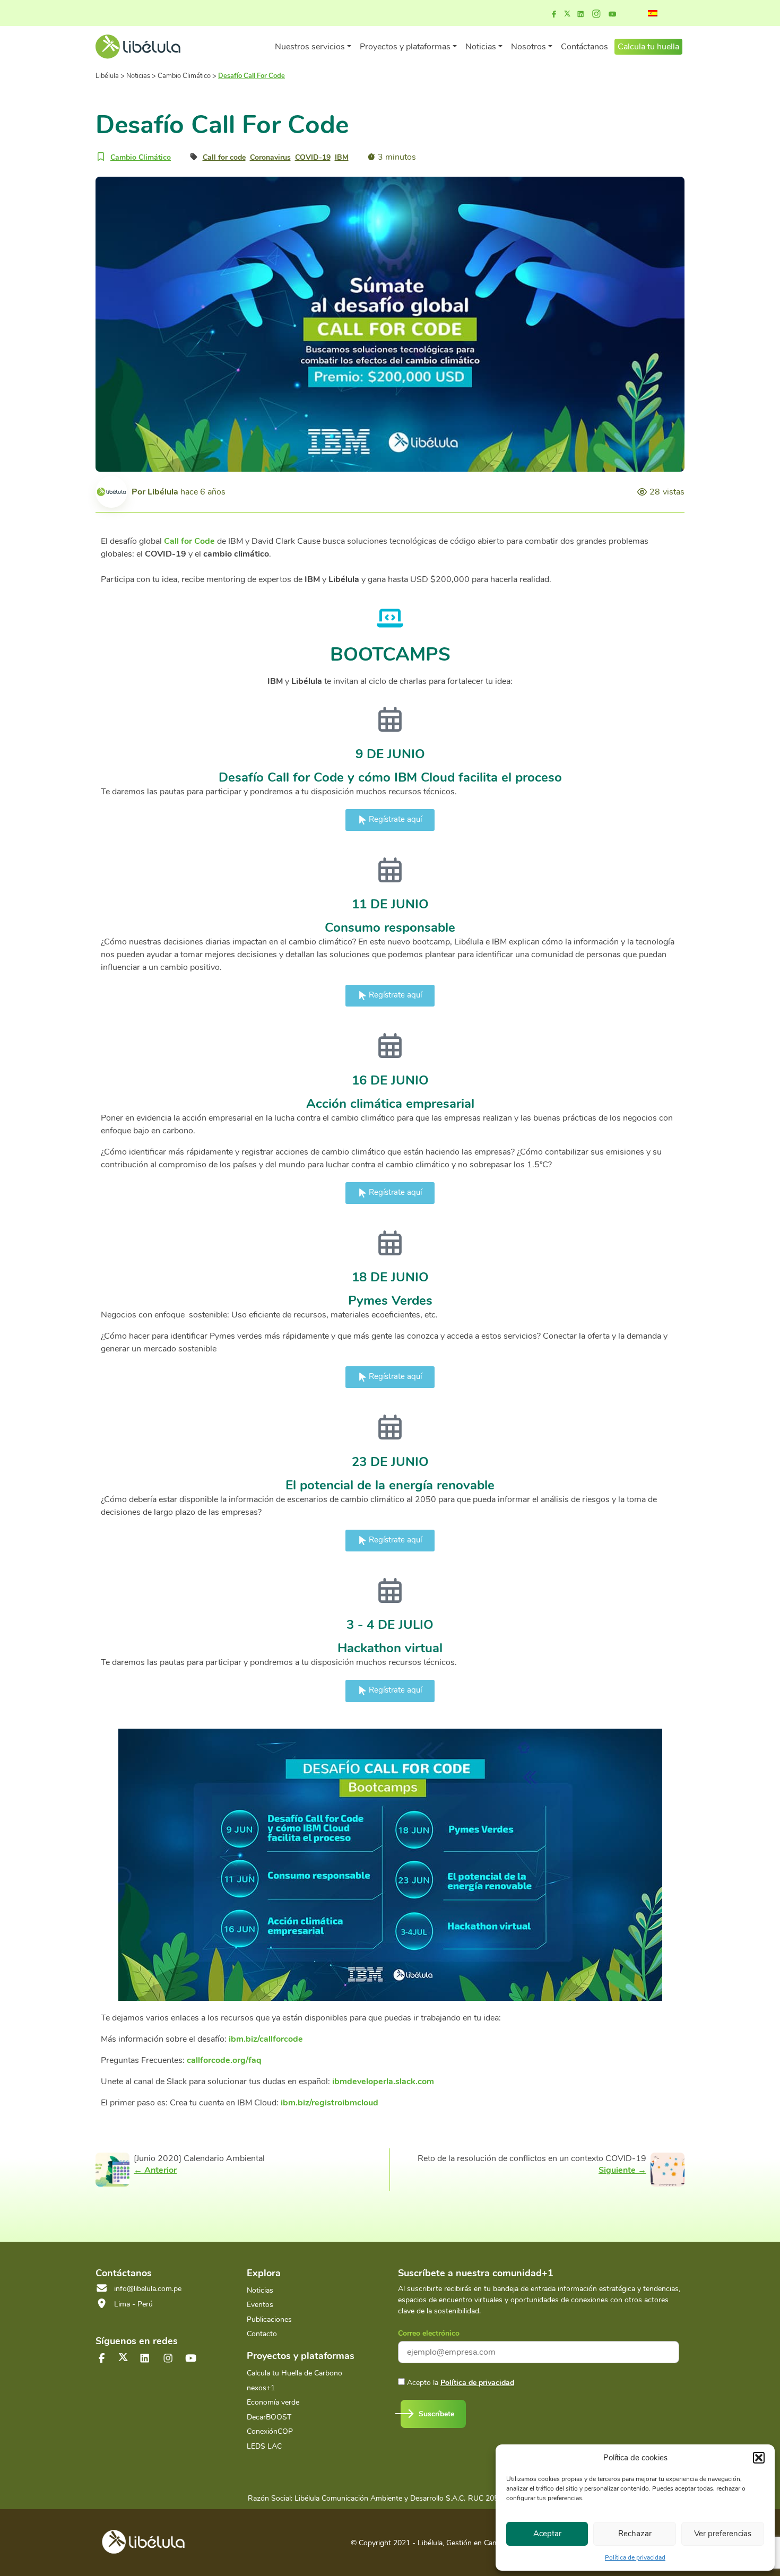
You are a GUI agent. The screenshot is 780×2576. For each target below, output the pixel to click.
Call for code (224, 157)
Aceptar (547, 2534)
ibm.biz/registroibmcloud (330, 2103)
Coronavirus (270, 157)
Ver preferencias (723, 2534)
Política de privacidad (635, 2557)
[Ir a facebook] (554, 14)
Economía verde (273, 2402)
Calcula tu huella (648, 47)
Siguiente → (622, 2170)
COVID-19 (313, 157)
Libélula (163, 492)
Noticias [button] (481, 47)
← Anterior (155, 2170)
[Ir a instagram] (596, 14)
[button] (759, 2458)
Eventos (260, 2305)
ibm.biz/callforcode (266, 2039)
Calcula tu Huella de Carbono (294, 2373)
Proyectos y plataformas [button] (405, 47)
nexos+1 (261, 2388)
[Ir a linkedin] (580, 14)
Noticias (260, 2290)
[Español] (653, 13)
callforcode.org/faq (224, 2060)
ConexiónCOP (270, 2431)
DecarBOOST (269, 2417)
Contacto (262, 2334)
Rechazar (635, 2534)
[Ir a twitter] (123, 2357)
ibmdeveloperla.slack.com (383, 2081)
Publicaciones (269, 2319)
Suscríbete (436, 2414)
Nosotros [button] (528, 47)
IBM (342, 157)
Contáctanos (584, 47)
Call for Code (189, 541)
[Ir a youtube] (612, 14)
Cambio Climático (141, 157)
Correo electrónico (429, 2333)
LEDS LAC (264, 2446)
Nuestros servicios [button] (310, 47)
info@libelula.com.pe (148, 2289)
